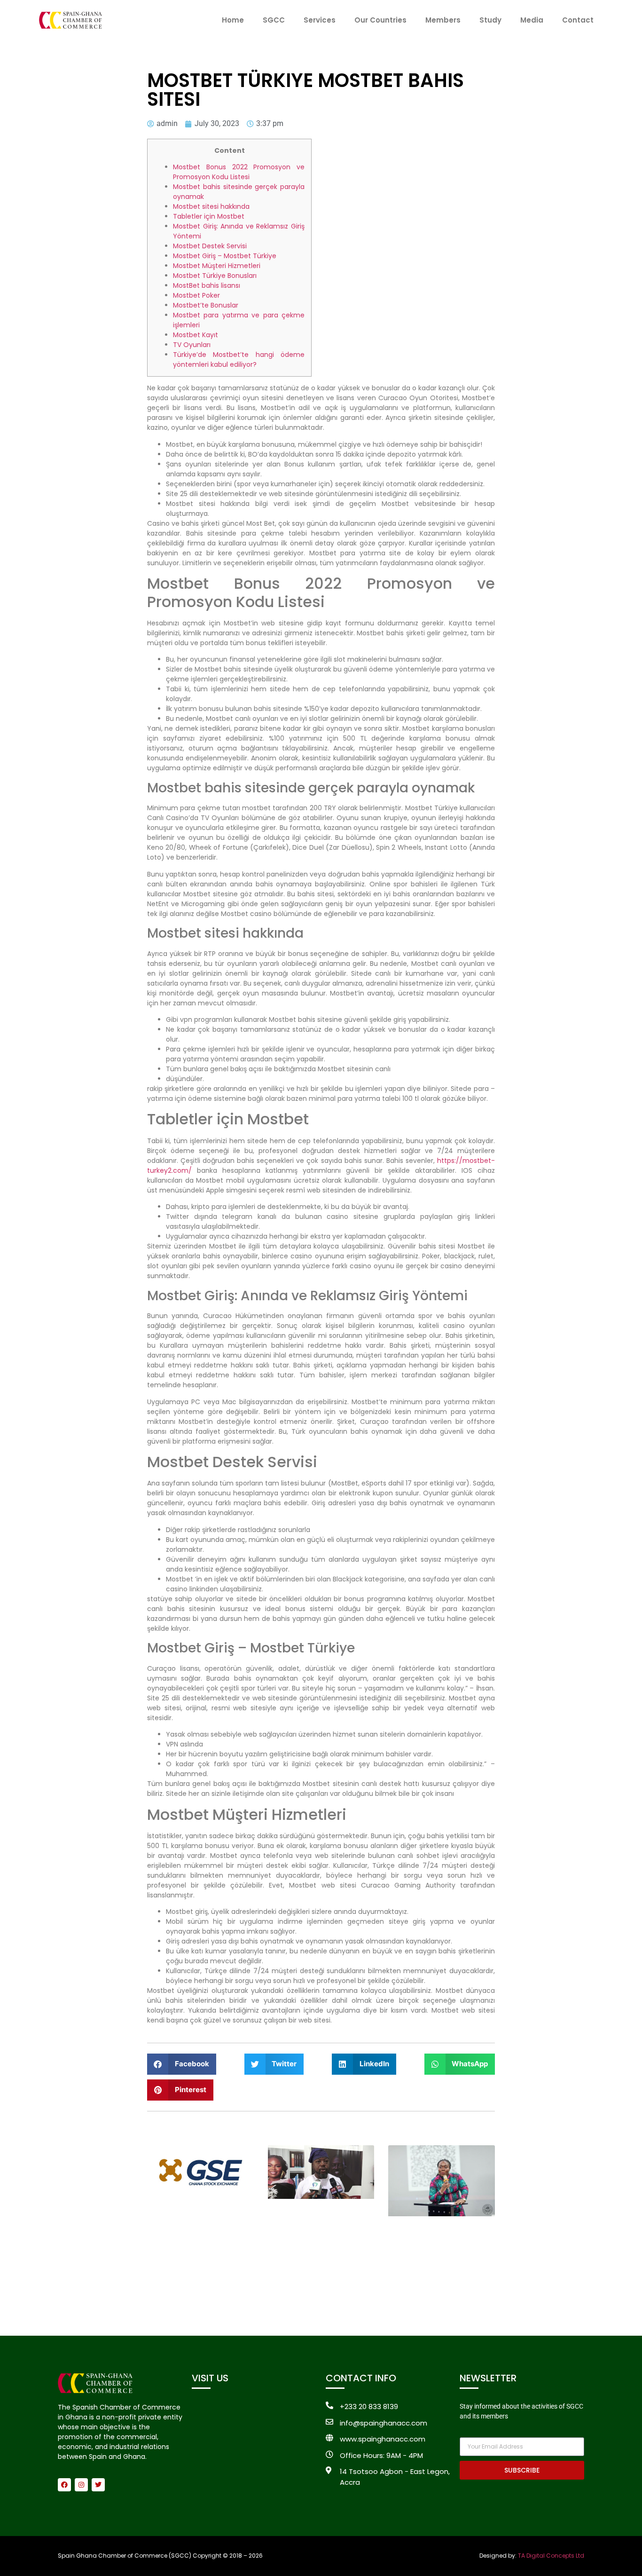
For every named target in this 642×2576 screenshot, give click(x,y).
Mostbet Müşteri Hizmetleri (217, 266)
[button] (182, 2064)
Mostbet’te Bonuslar (206, 305)
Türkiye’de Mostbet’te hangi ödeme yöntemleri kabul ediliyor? (239, 360)
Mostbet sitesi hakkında (211, 206)
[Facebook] (64, 2485)
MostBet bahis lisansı (207, 285)
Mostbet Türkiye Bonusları (215, 276)
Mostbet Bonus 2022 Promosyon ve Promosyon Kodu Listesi (239, 172)
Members (443, 20)
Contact (578, 20)
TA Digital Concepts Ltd (551, 2556)
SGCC (274, 20)
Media (532, 20)
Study (490, 20)
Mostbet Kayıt (196, 335)
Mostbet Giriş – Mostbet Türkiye (225, 256)
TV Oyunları (192, 345)
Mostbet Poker (196, 295)
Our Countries (380, 20)
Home (233, 20)
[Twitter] (98, 2485)
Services (320, 20)
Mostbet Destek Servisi (210, 246)
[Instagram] (81, 2485)
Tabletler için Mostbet (209, 216)
